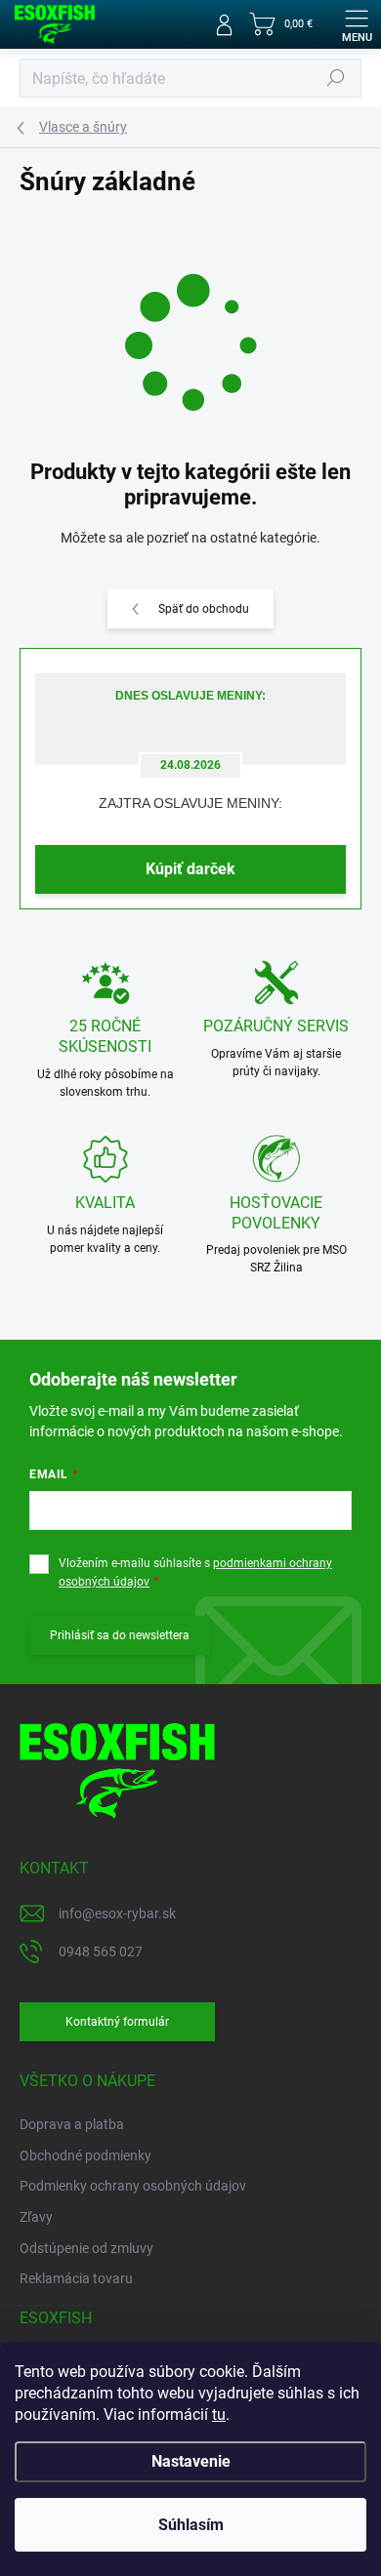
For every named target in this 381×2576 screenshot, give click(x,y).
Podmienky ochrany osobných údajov (133, 2186)
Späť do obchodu (204, 609)
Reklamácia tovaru (76, 2278)
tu (219, 2415)
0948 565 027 (101, 1952)
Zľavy (36, 2217)
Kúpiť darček (190, 869)
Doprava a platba (72, 2124)
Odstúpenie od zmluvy (86, 2248)
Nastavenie (191, 2461)
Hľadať (336, 78)
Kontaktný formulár (117, 2022)
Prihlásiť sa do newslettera (120, 1635)
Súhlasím (191, 2525)
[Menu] (357, 24)
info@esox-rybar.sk (117, 1913)
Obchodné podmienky (85, 2155)
